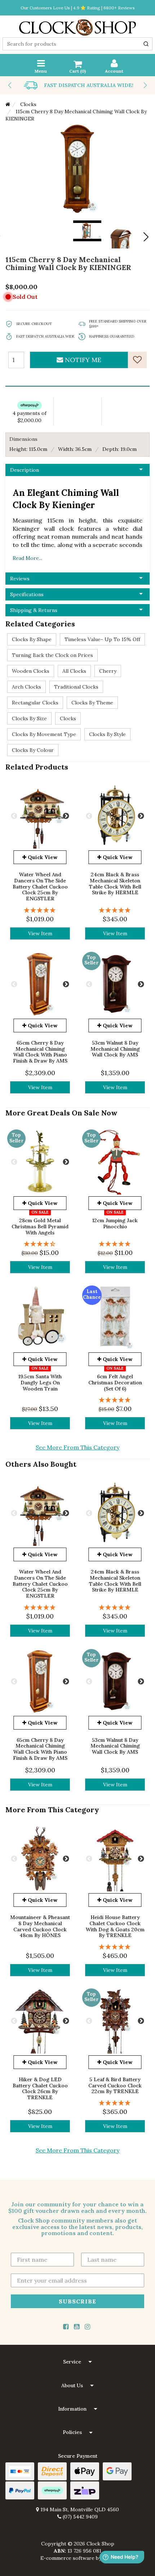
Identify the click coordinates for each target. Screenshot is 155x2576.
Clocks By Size (29, 718)
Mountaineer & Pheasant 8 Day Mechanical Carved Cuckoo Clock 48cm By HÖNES (40, 1926)
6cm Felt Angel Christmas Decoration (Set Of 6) (115, 1383)
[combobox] (77, 44)
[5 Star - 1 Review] (40, 910)
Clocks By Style (107, 734)
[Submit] (146, 44)
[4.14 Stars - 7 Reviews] (40, 1244)
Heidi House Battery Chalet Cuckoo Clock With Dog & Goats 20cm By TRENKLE (115, 1926)
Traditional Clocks (76, 687)
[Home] (8, 104)
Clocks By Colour (33, 750)
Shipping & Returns (34, 610)
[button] (77, 2362)
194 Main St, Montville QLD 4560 (79, 2509)
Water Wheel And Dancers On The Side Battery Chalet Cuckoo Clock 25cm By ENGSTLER (40, 887)
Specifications (27, 594)
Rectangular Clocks (35, 703)
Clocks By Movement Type (44, 734)
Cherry (108, 671)
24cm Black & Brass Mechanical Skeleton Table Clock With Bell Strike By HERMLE (115, 883)
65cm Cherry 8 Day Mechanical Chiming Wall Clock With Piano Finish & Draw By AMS (40, 1052)
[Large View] (121, 234)
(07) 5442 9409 (79, 2517)
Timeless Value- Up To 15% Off (102, 639)
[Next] (145, 237)
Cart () (77, 71)
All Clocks (74, 671)
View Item (40, 933)
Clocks (68, 718)
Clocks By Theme (92, 703)
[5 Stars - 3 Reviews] (115, 2103)
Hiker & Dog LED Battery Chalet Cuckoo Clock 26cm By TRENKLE (40, 2088)
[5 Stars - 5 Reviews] (115, 1947)
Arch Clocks (26, 687)
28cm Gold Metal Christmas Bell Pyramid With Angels (40, 1227)
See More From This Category (77, 1447)
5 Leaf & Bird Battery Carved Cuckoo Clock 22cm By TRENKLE (115, 2086)
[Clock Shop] (77, 25)
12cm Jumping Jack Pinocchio (115, 1223)
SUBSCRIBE (77, 2301)
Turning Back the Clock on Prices (52, 655)
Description (25, 470)
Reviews (20, 579)
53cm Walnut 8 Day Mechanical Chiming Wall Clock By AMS (115, 1049)
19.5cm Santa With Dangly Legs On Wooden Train (40, 1383)
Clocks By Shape (32, 639)
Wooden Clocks (31, 671)
